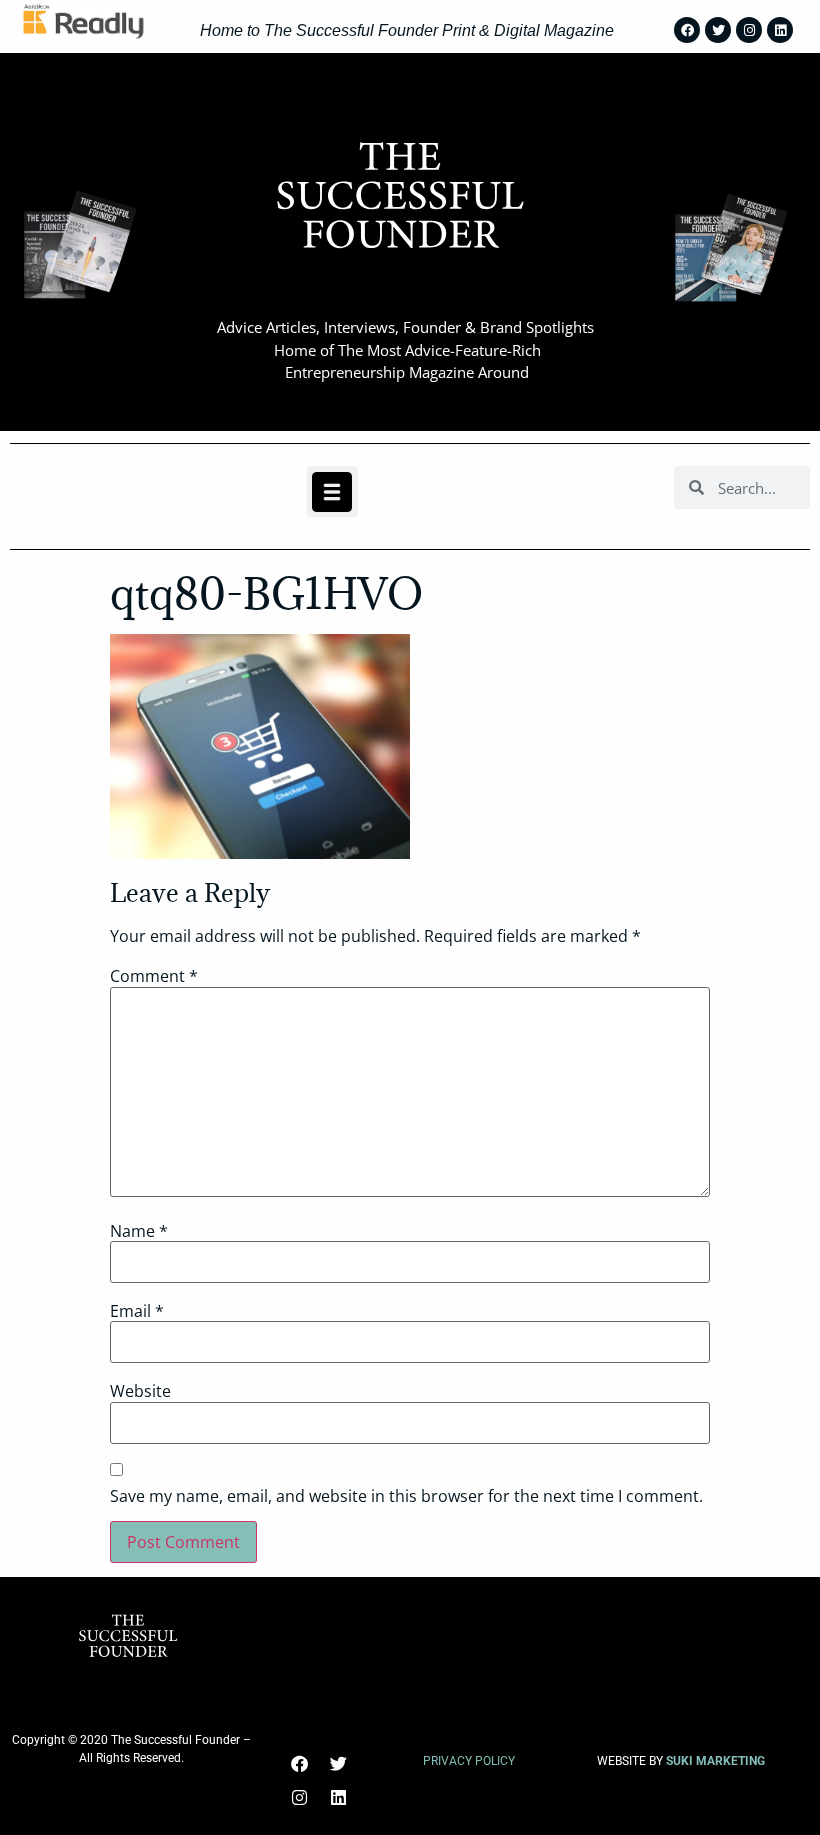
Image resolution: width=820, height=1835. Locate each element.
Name (139, 1231)
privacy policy (469, 1761)
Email (137, 1311)
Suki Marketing (715, 1761)
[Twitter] (718, 30)
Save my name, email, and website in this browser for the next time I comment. (406, 1496)
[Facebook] (687, 30)
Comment (154, 976)
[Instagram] (749, 30)
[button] (332, 491)
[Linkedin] (780, 30)
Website (140, 1391)
